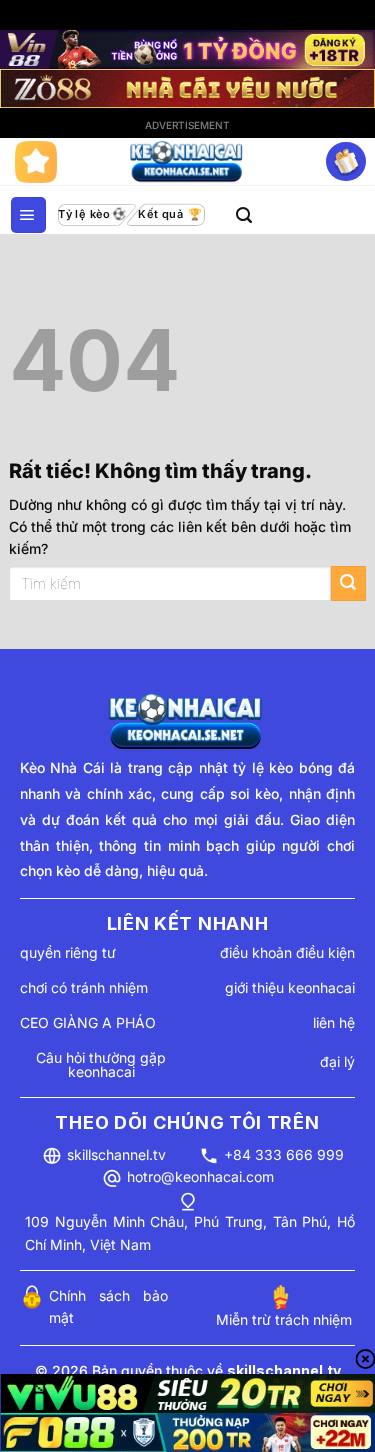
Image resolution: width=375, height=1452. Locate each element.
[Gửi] (348, 583)
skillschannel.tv (116, 1154)
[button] (28, 215)
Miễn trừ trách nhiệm (284, 1319)
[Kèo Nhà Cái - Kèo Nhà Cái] (188, 162)
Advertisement (187, 125)
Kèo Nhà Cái (62, 767)
